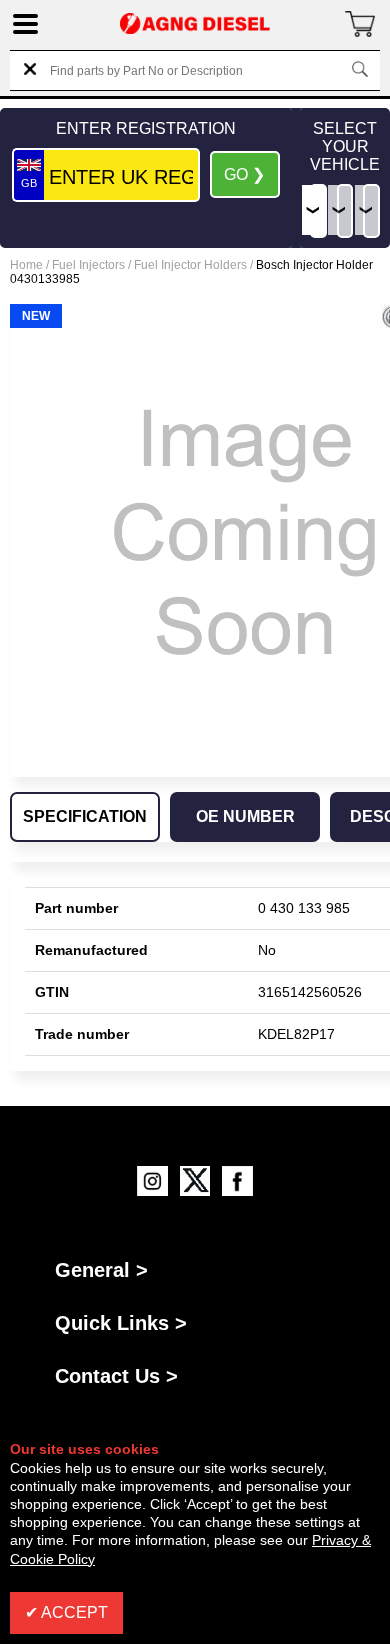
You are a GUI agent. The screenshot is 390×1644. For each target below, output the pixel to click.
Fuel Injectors (88, 265)
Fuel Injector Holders (190, 265)
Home (26, 265)
